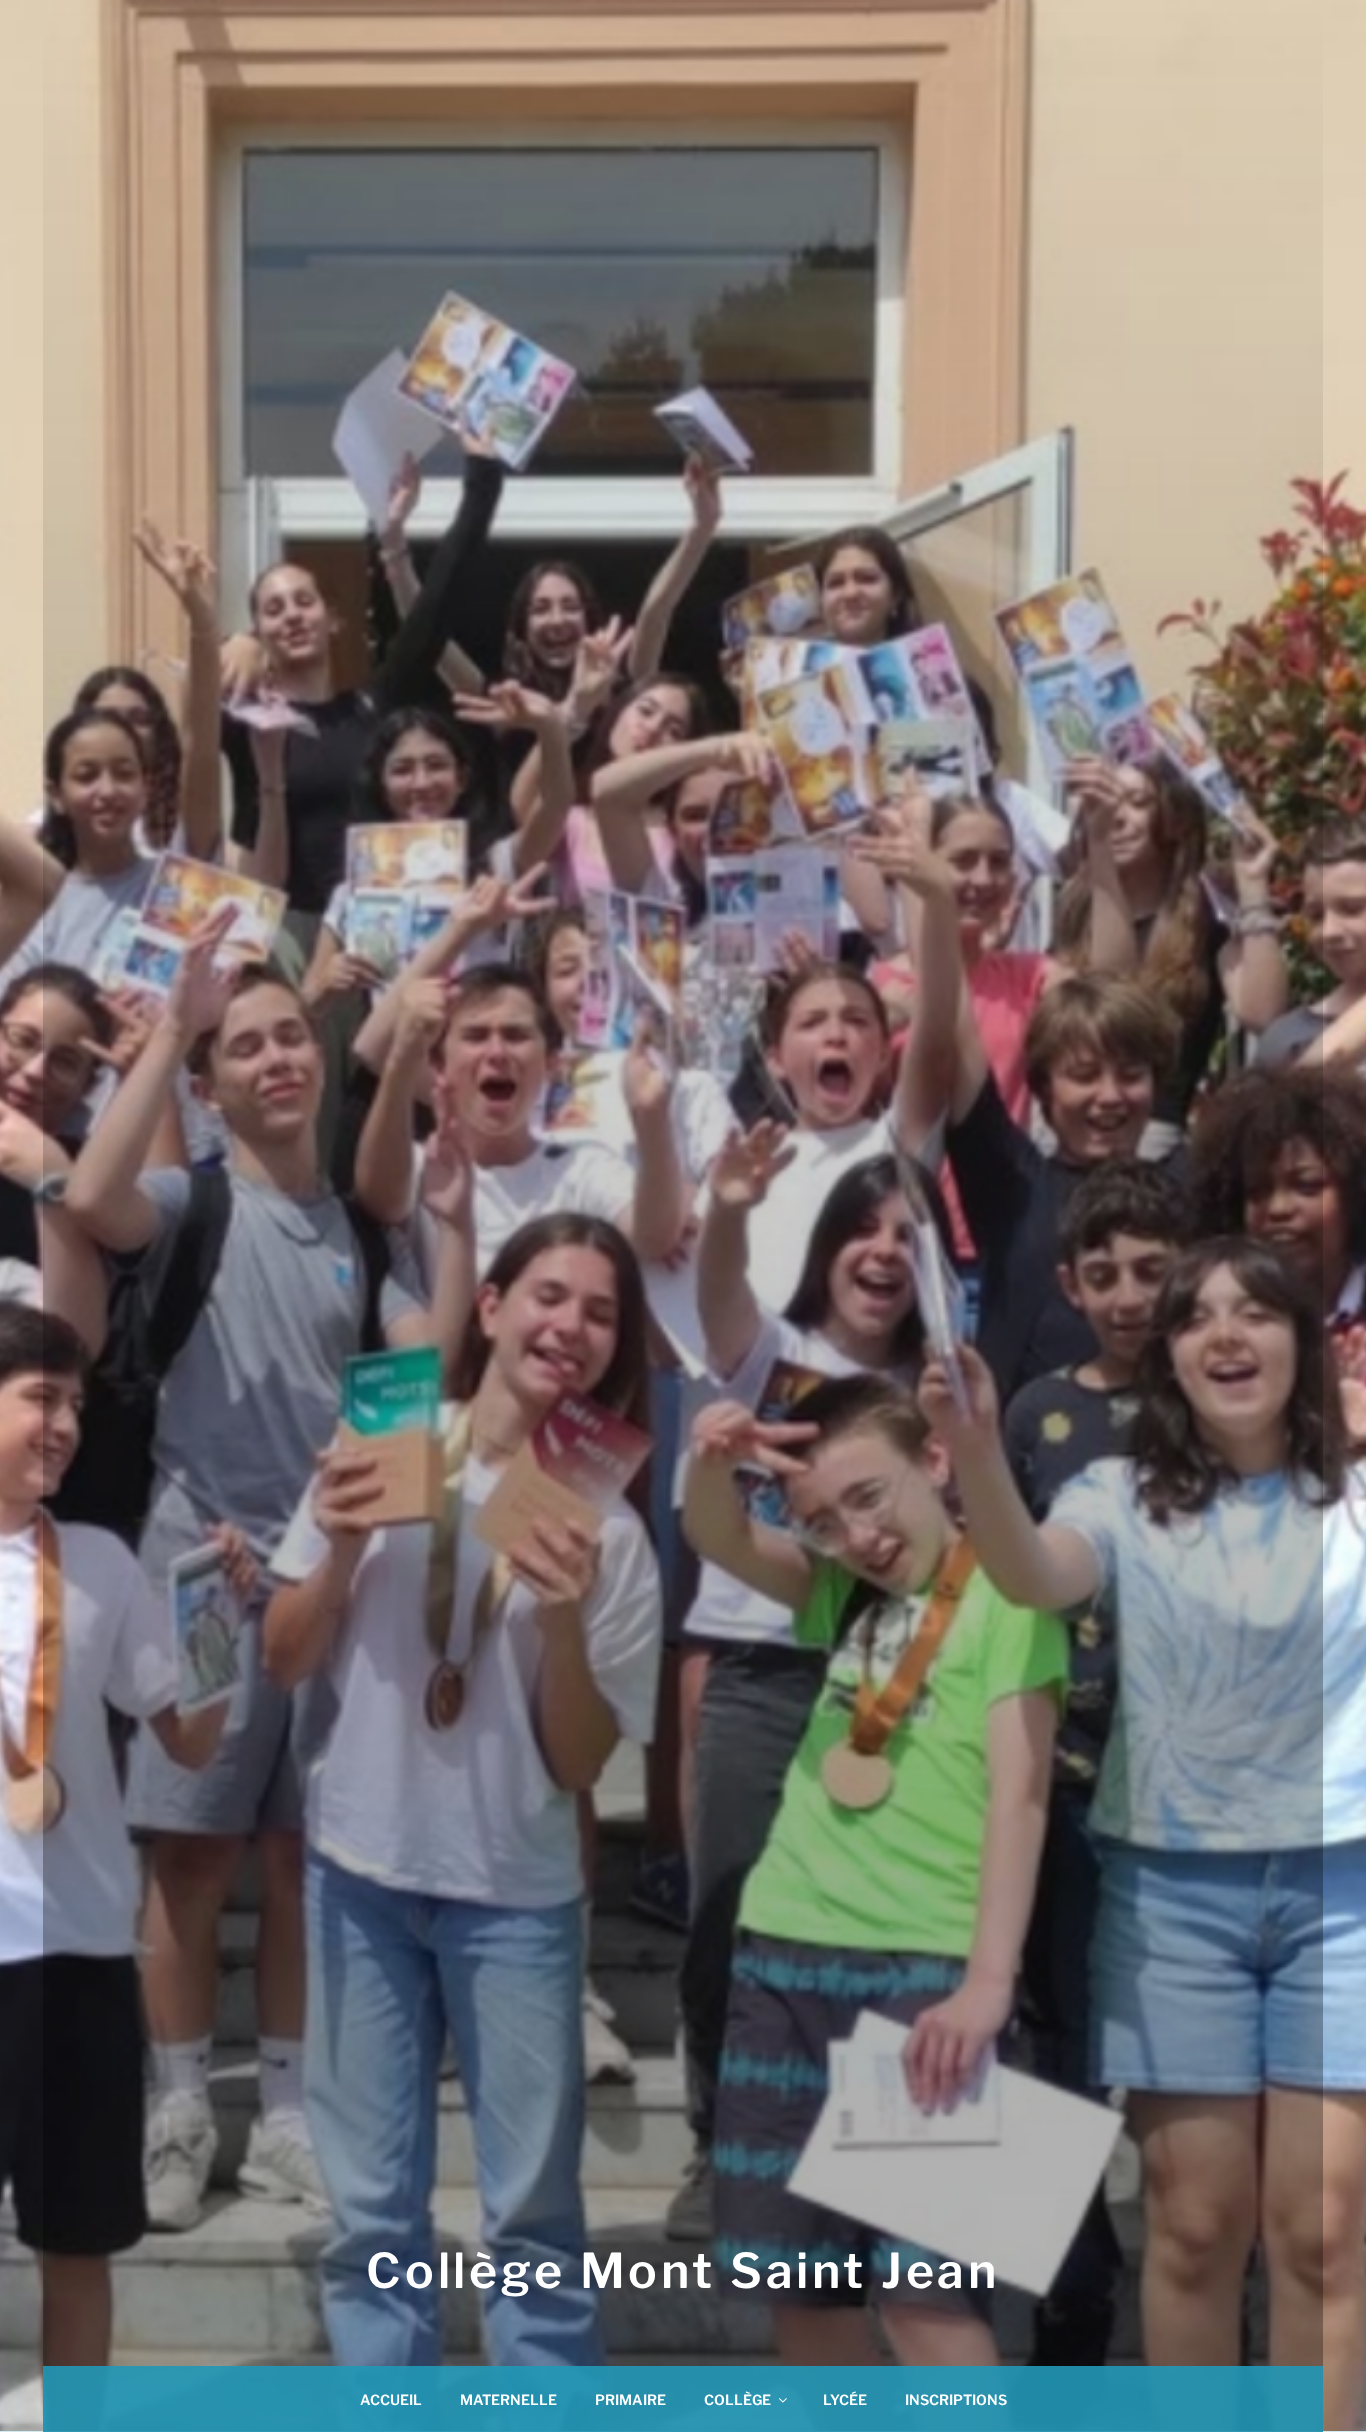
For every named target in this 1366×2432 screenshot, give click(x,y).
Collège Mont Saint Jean (683, 2271)
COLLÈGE (737, 2399)
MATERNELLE (508, 2399)
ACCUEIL (391, 2399)
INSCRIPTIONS (956, 2399)
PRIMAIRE (630, 2399)
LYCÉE (845, 2399)
